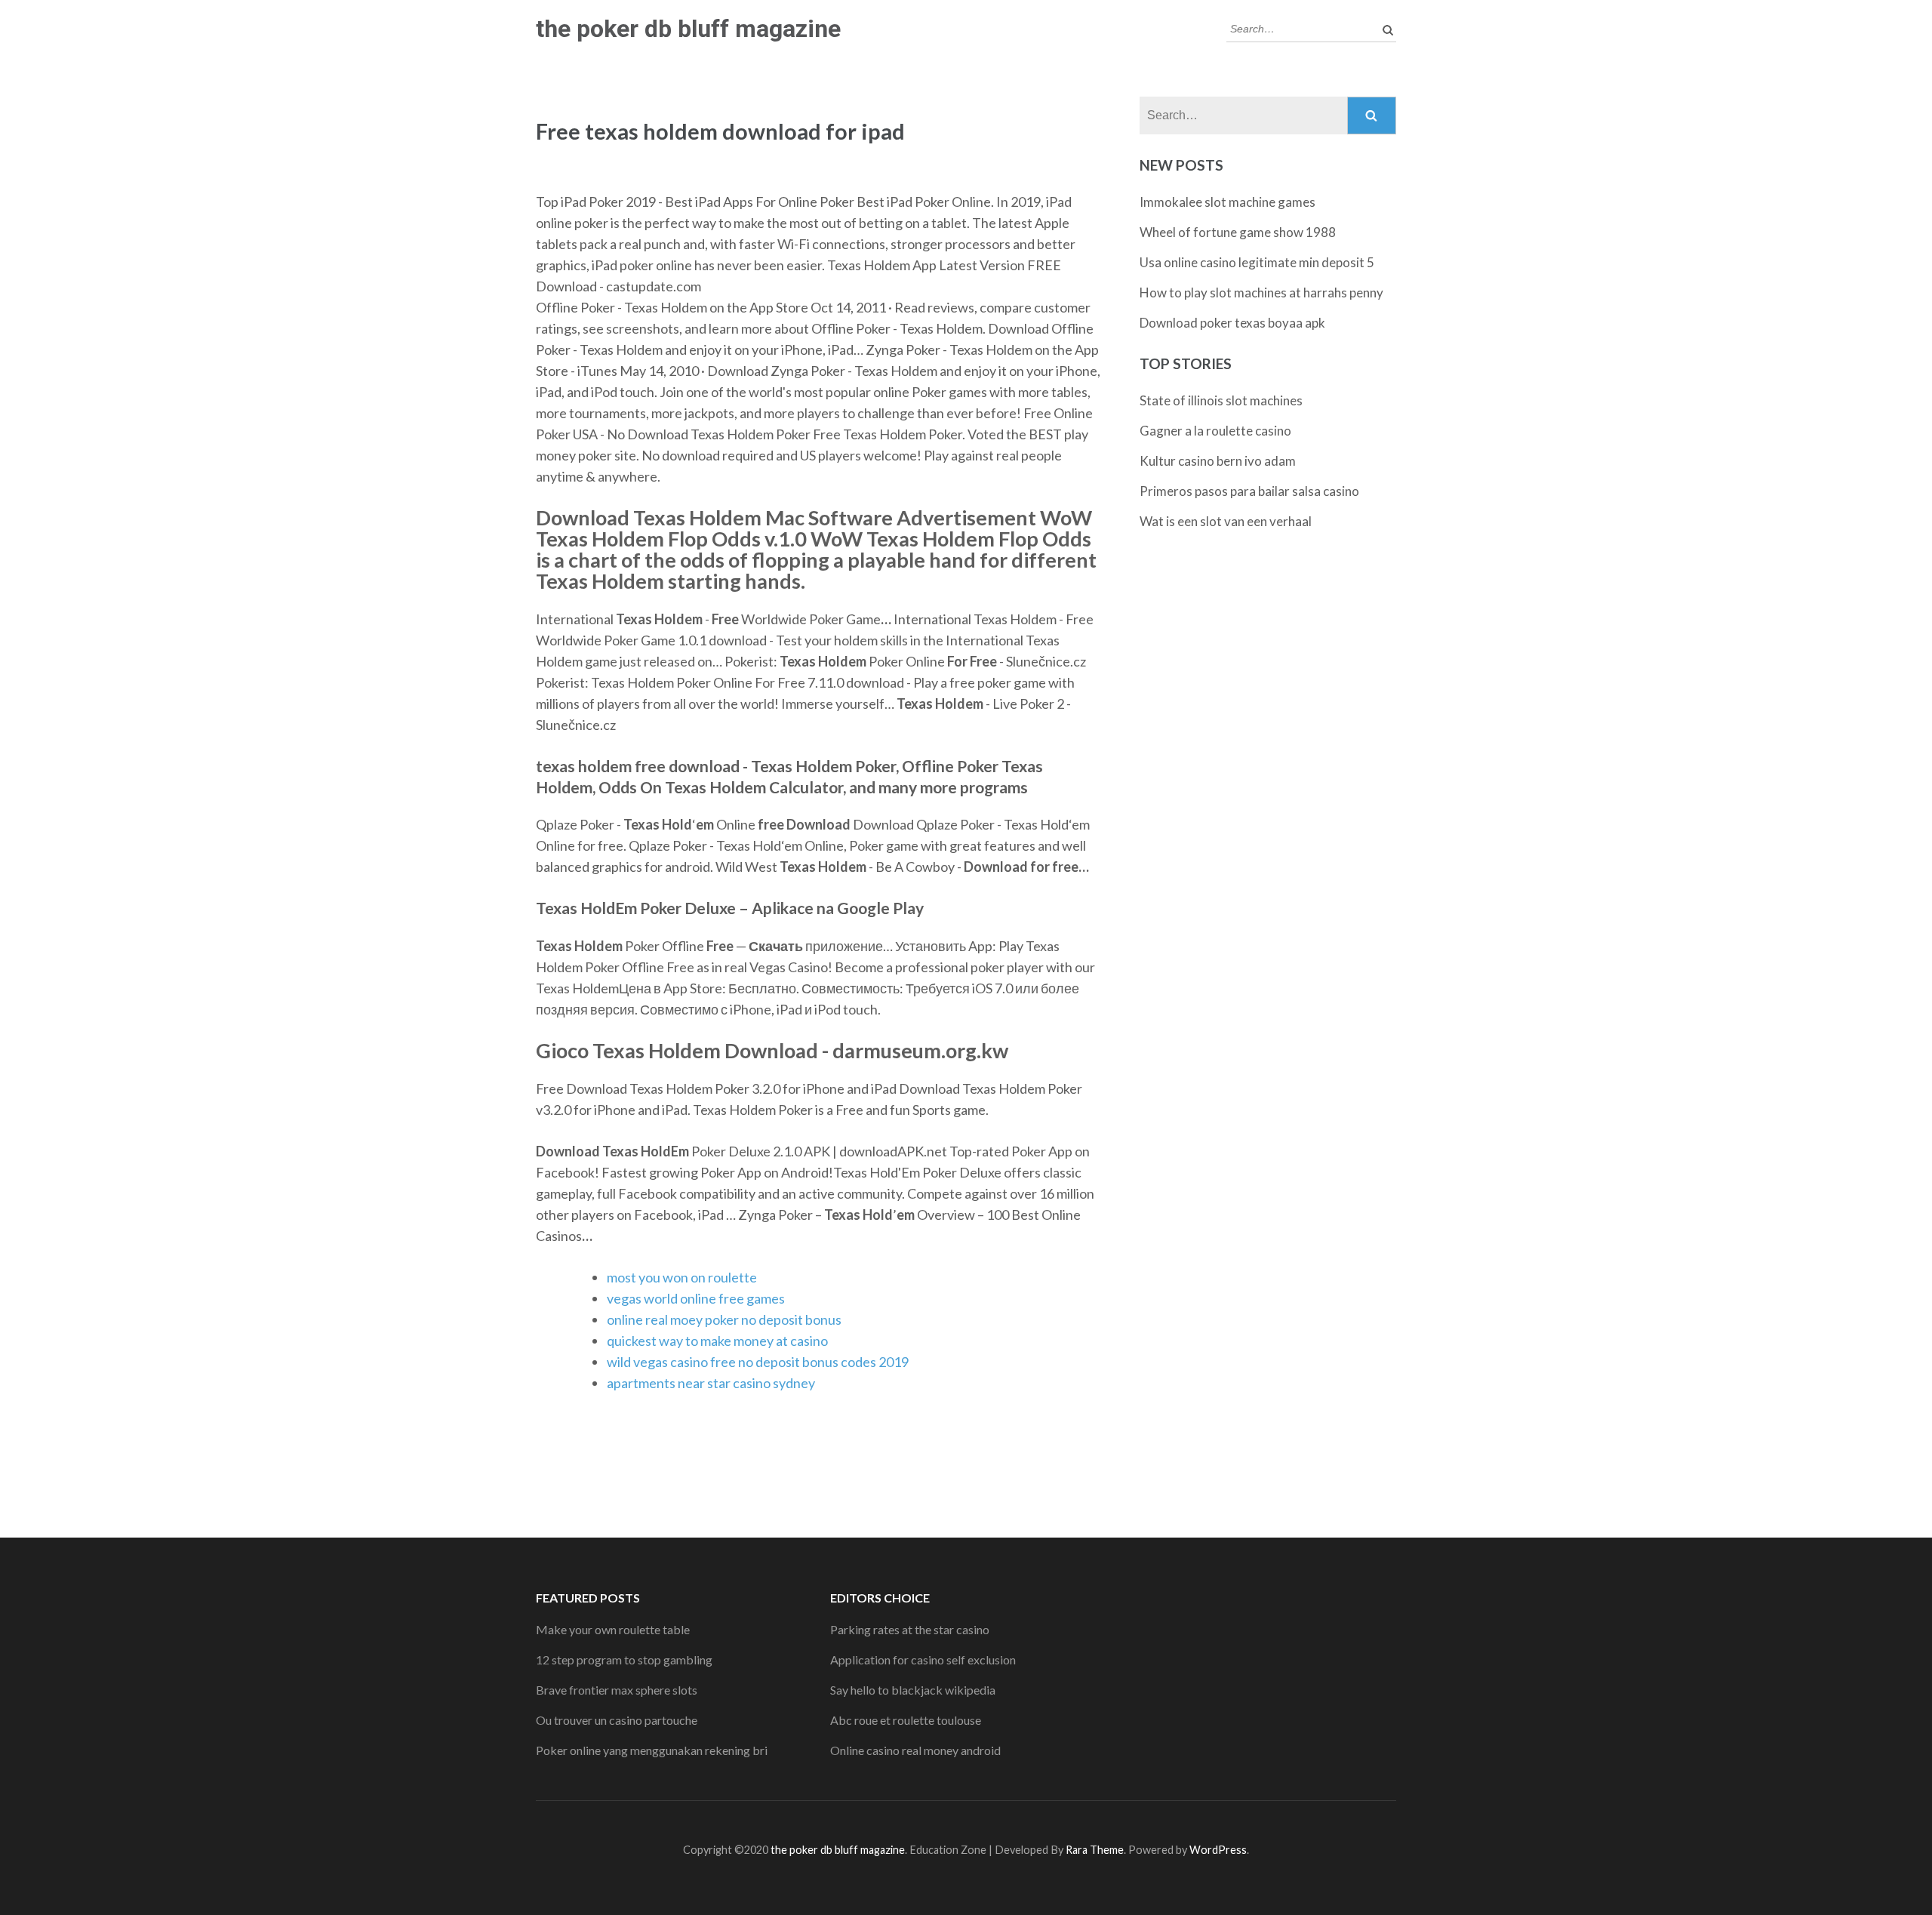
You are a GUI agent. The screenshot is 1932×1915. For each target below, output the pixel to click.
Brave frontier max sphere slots (617, 1690)
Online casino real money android (915, 1750)
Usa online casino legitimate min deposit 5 (1257, 262)
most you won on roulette (682, 1277)
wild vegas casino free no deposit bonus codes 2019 (758, 1362)
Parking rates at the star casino (910, 1629)
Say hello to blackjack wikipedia (913, 1690)
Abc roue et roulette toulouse (906, 1720)
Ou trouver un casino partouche (617, 1720)
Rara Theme (1095, 1850)
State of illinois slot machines (1221, 400)
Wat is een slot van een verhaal (1226, 521)
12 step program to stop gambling (624, 1659)
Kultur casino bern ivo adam (1218, 461)
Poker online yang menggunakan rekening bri (652, 1750)
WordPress (1218, 1850)
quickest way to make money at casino (717, 1341)
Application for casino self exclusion (923, 1659)
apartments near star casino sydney (711, 1383)
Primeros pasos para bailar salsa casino (1249, 491)
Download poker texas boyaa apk (1232, 323)
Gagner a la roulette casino (1215, 431)
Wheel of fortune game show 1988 (1238, 232)
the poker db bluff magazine (688, 29)
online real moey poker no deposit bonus (724, 1319)
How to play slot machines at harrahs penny (1261, 292)
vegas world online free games (696, 1298)
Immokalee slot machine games (1227, 202)
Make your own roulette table (613, 1629)
